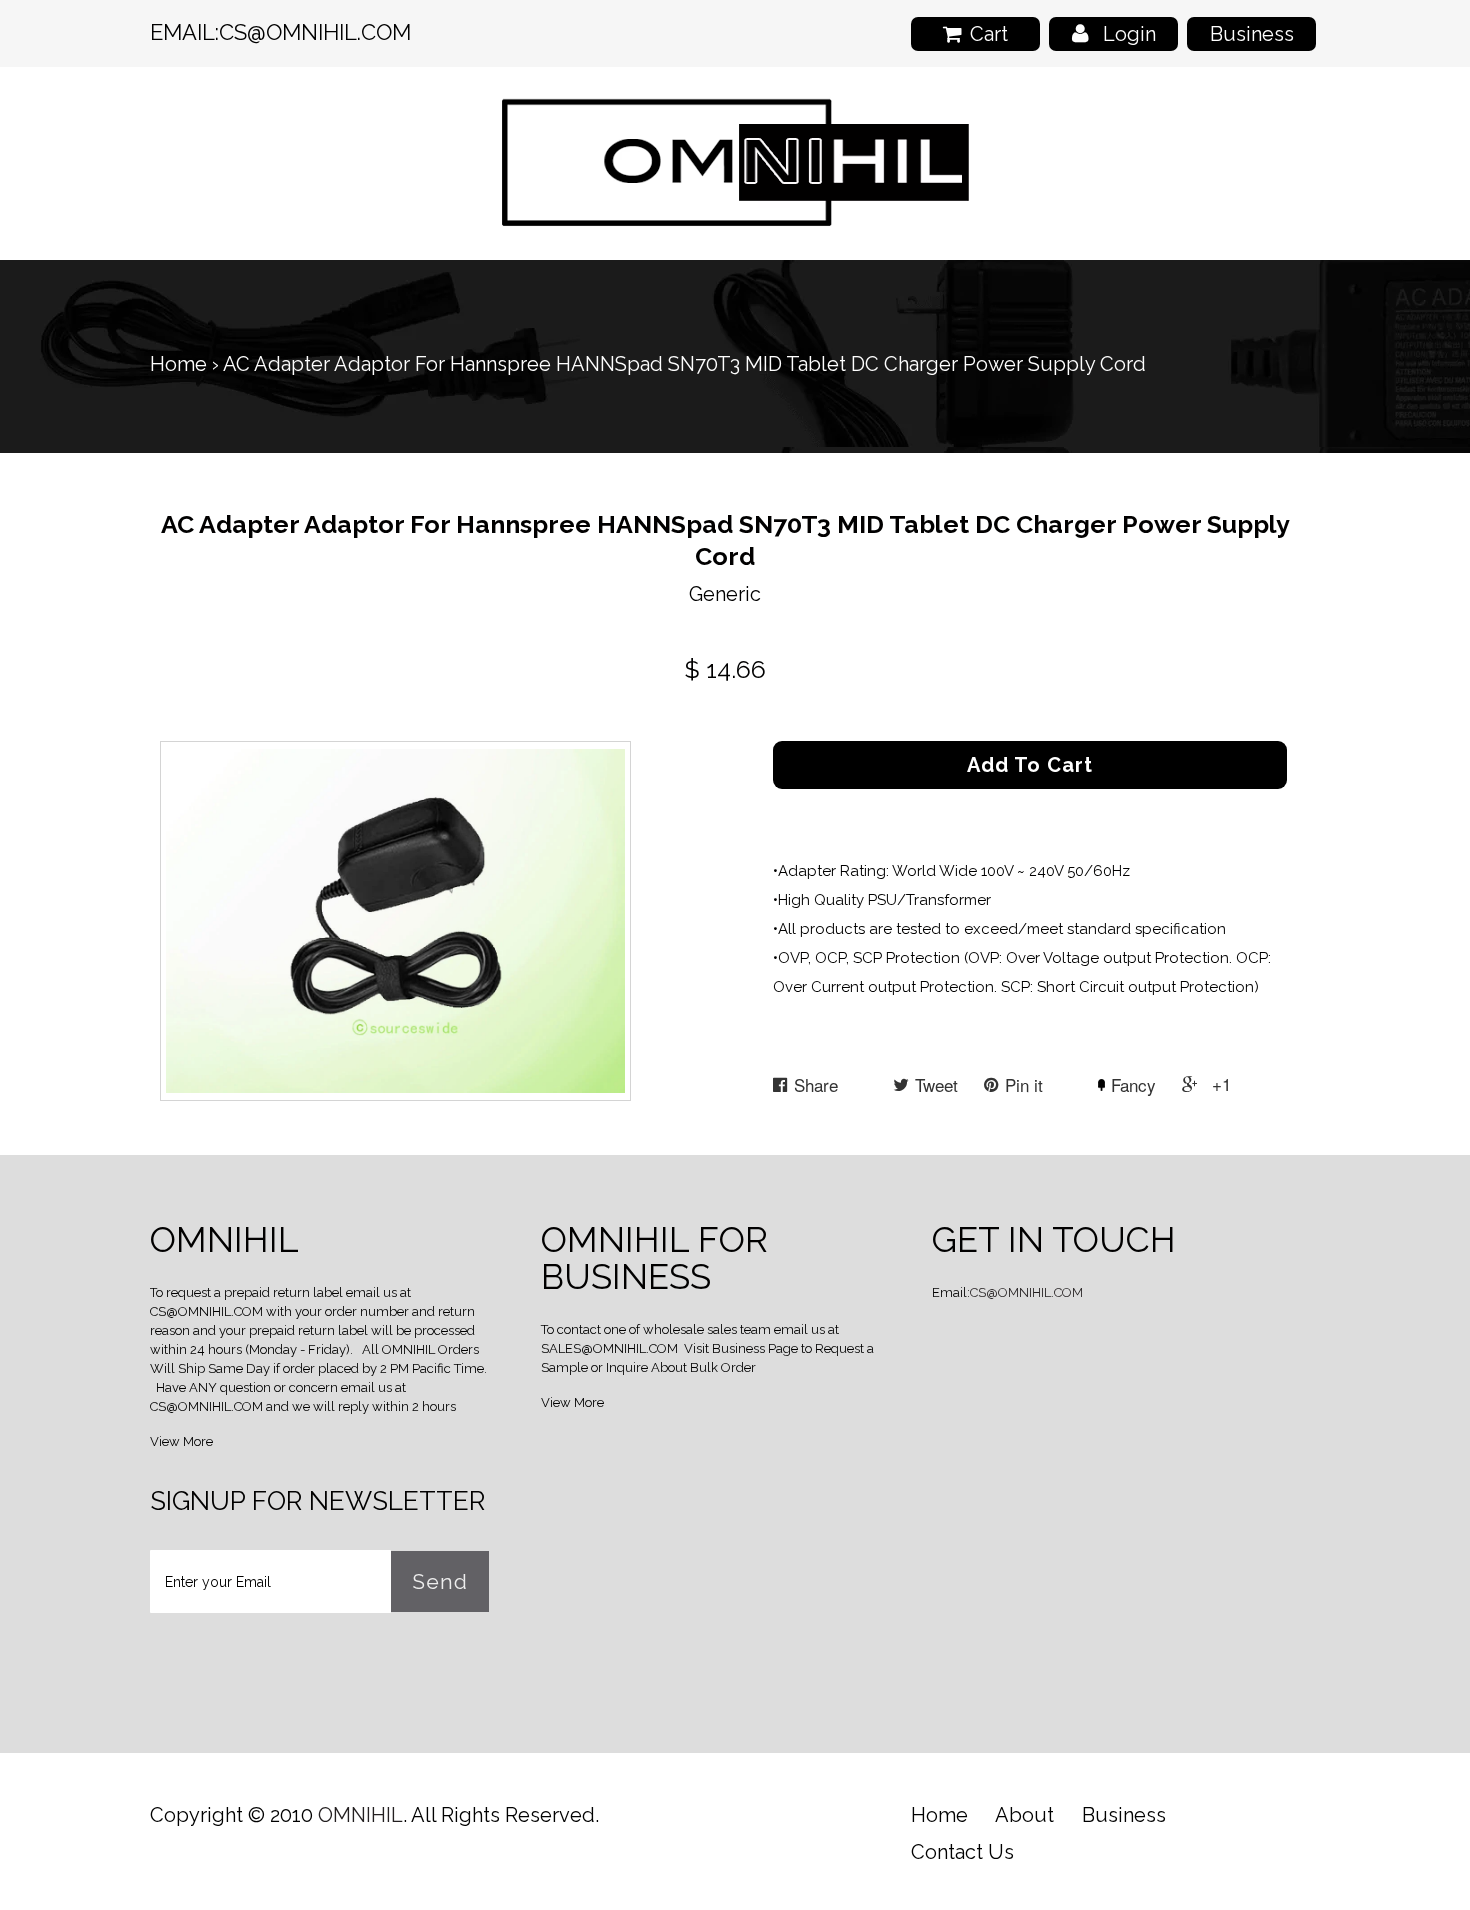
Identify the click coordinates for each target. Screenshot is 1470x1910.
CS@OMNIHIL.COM (315, 32)
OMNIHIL (360, 1815)
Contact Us (962, 1852)
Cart (989, 34)
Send (440, 1581)
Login (1129, 34)
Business (1252, 34)
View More (181, 1441)
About (1024, 1815)
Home (178, 364)
